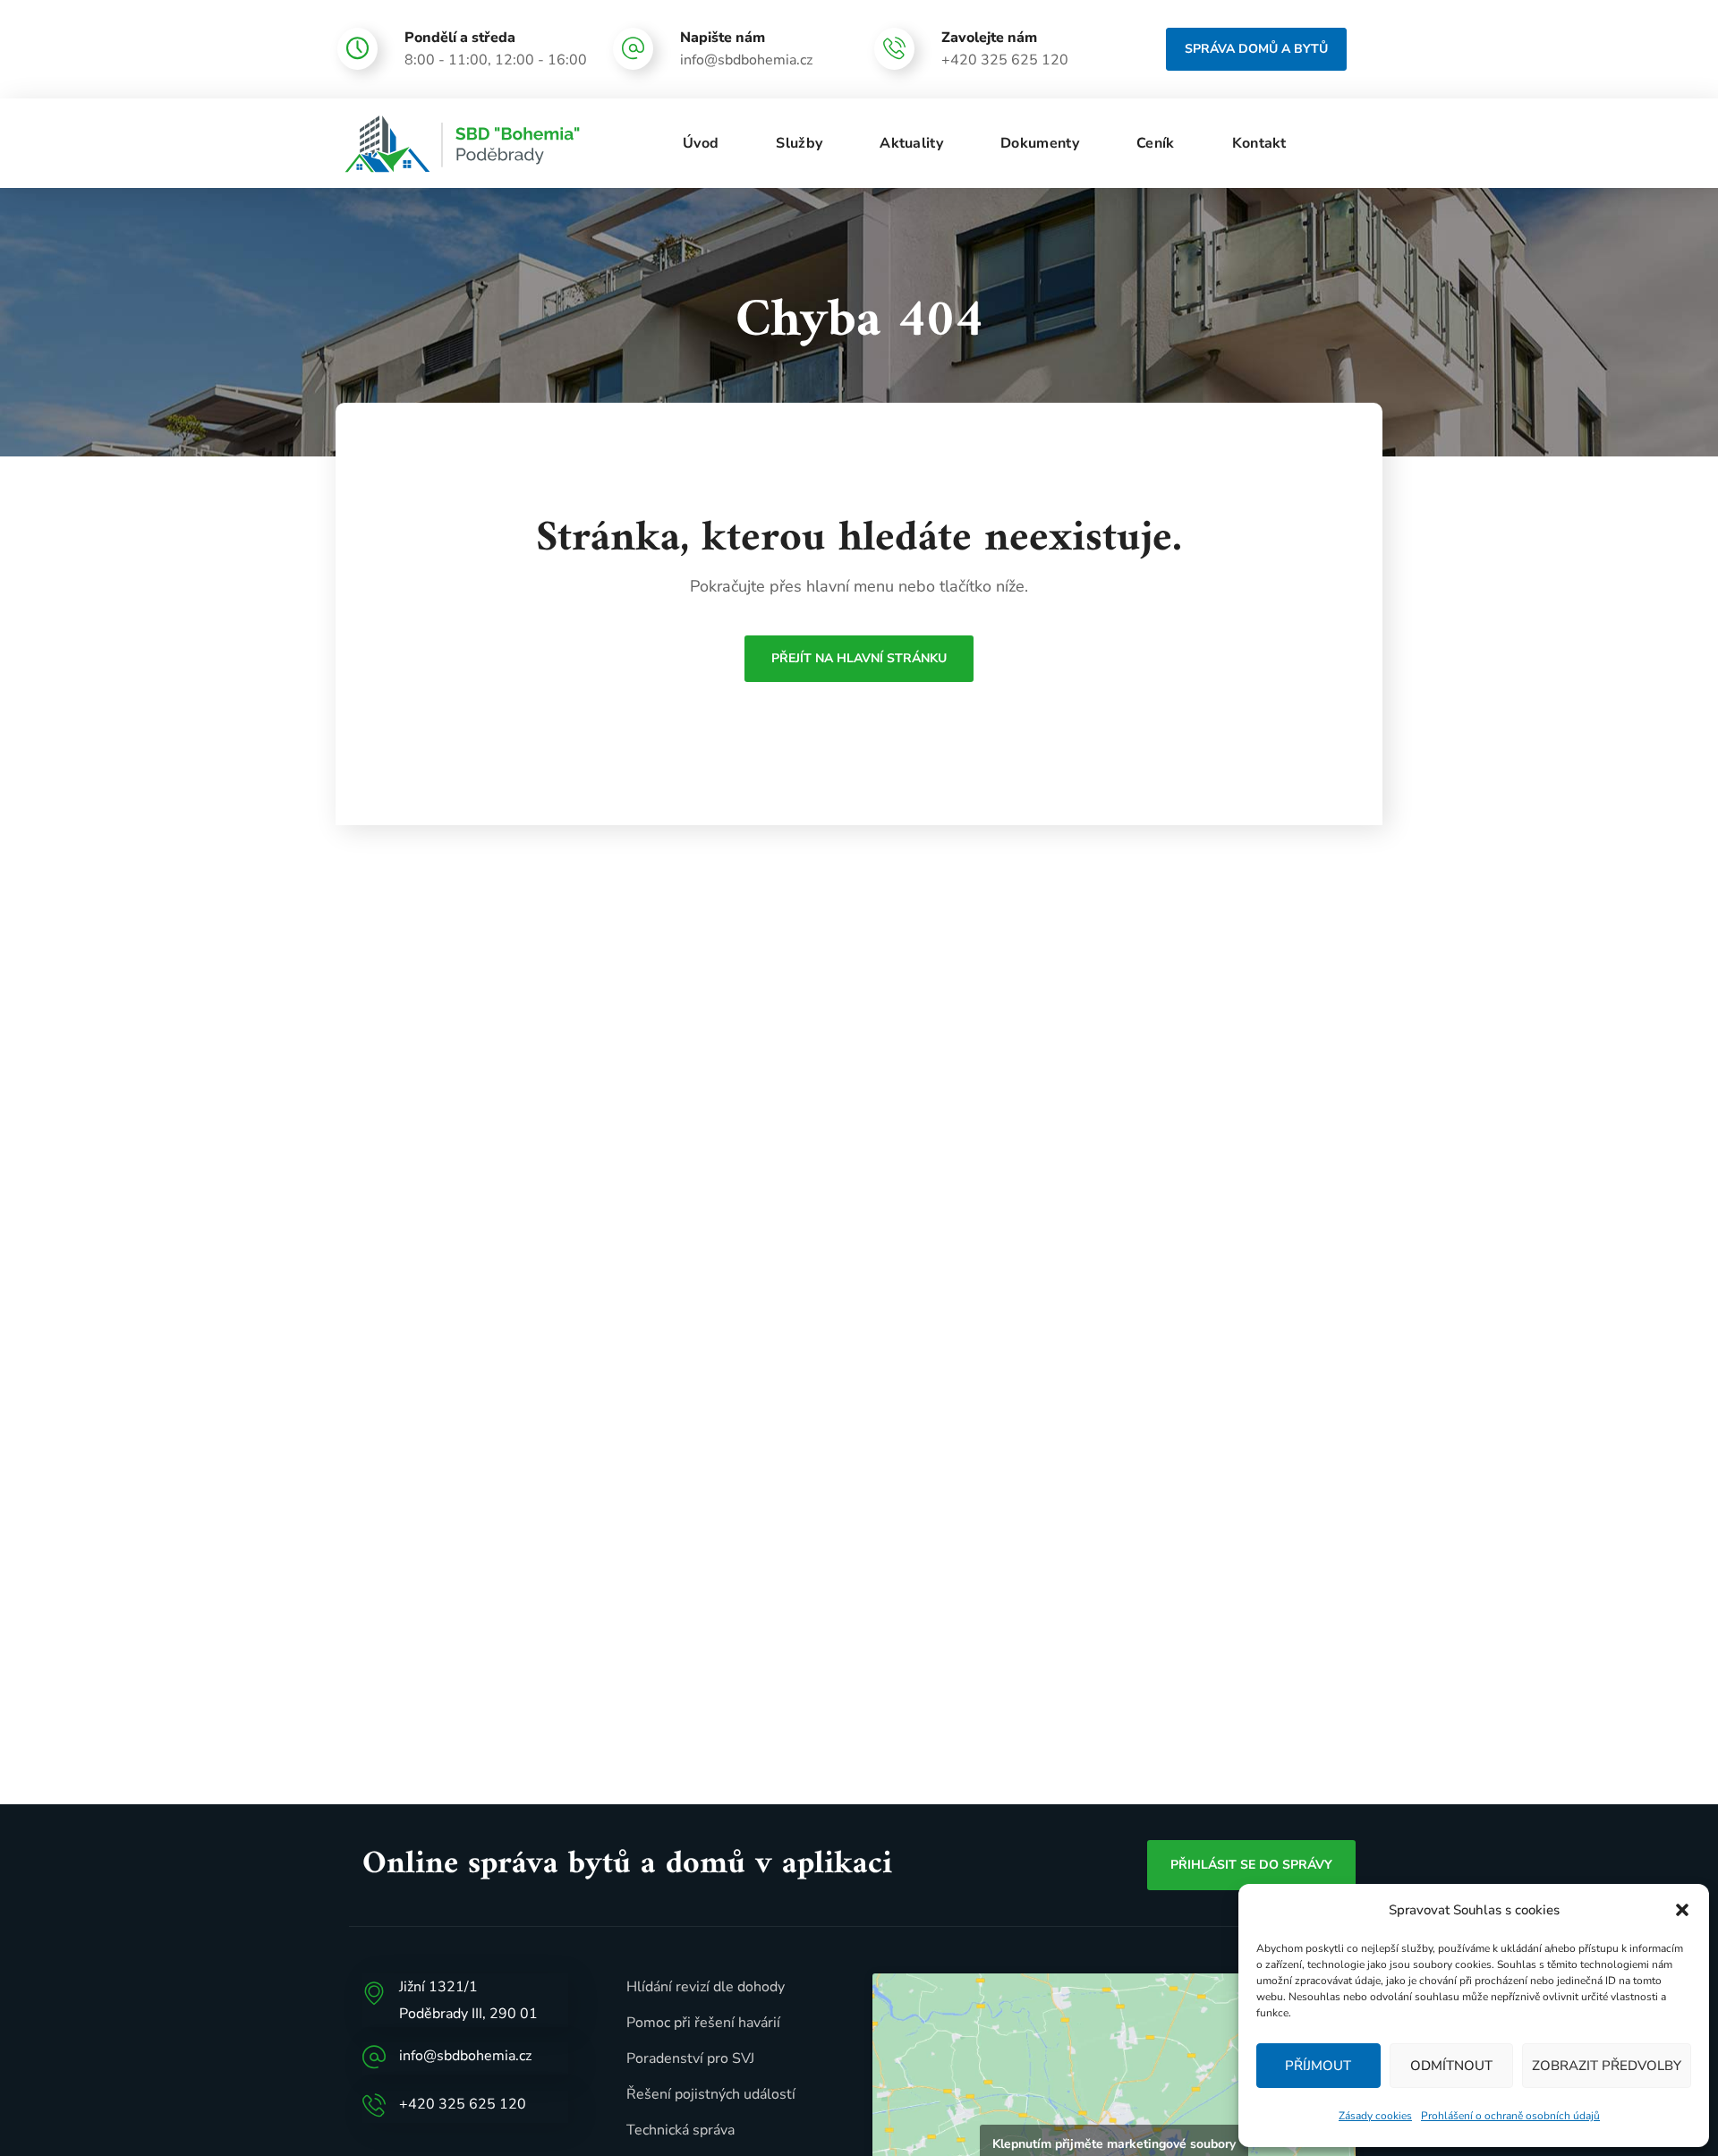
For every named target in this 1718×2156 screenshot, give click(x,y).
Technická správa (680, 2130)
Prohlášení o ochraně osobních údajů (1510, 2116)
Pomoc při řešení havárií (703, 2023)
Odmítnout (1451, 2066)
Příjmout (1318, 2066)
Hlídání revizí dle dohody (706, 1987)
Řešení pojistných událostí (711, 2094)
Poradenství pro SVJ (690, 2058)
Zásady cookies (1375, 2116)
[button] (1682, 1910)
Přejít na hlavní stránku (859, 658)
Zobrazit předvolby (1607, 2066)
